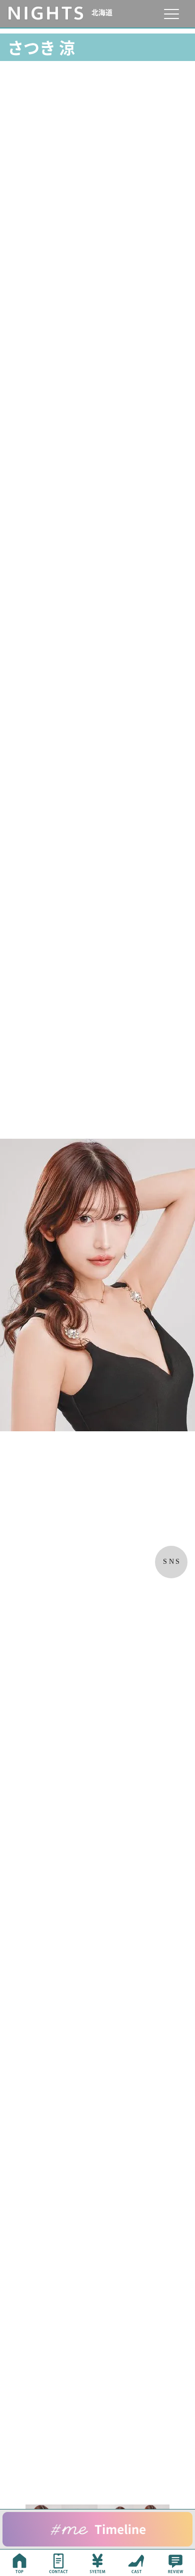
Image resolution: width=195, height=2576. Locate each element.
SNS (172, 1562)
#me (97, 2529)
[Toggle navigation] (171, 14)
